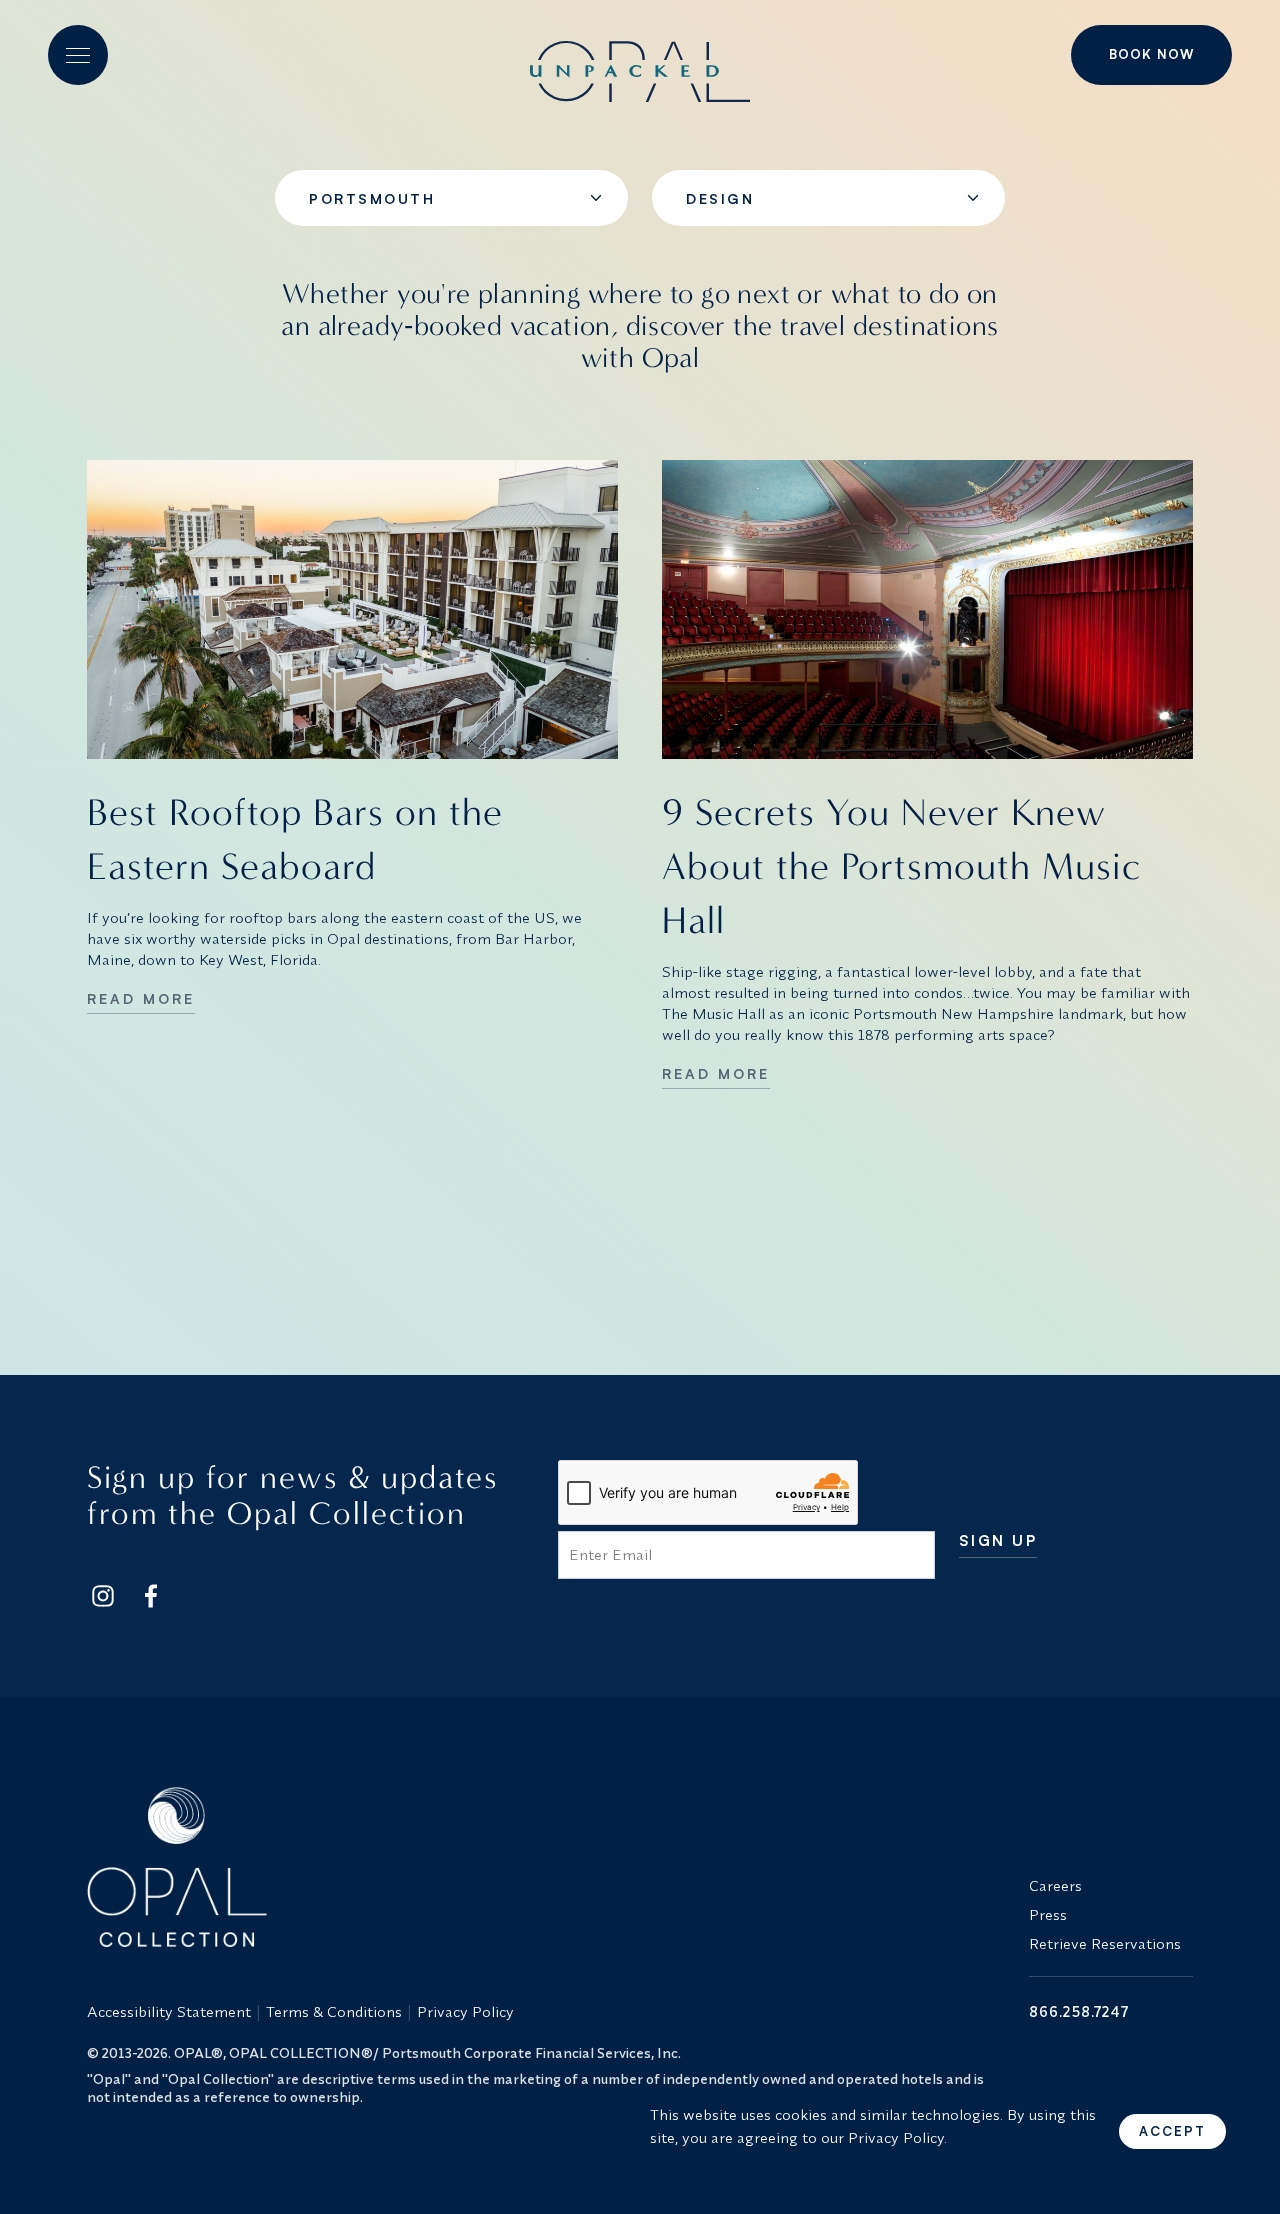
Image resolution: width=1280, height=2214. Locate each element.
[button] (78, 55)
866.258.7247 (1079, 2011)
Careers (1055, 1885)
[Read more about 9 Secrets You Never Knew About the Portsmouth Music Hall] (927, 609)
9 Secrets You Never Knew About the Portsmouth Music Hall (901, 866)
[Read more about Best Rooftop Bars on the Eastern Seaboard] (352, 609)
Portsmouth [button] (372, 198)
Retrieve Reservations (1105, 1943)
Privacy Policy (465, 2011)
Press (1048, 1914)
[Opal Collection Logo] (546, 1867)
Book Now (1151, 54)
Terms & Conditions (334, 2011)
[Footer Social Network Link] (103, 1596)
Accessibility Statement (169, 2011)
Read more (141, 998)
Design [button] (720, 198)
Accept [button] (1172, 2131)
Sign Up (998, 1541)
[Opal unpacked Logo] (640, 55)
